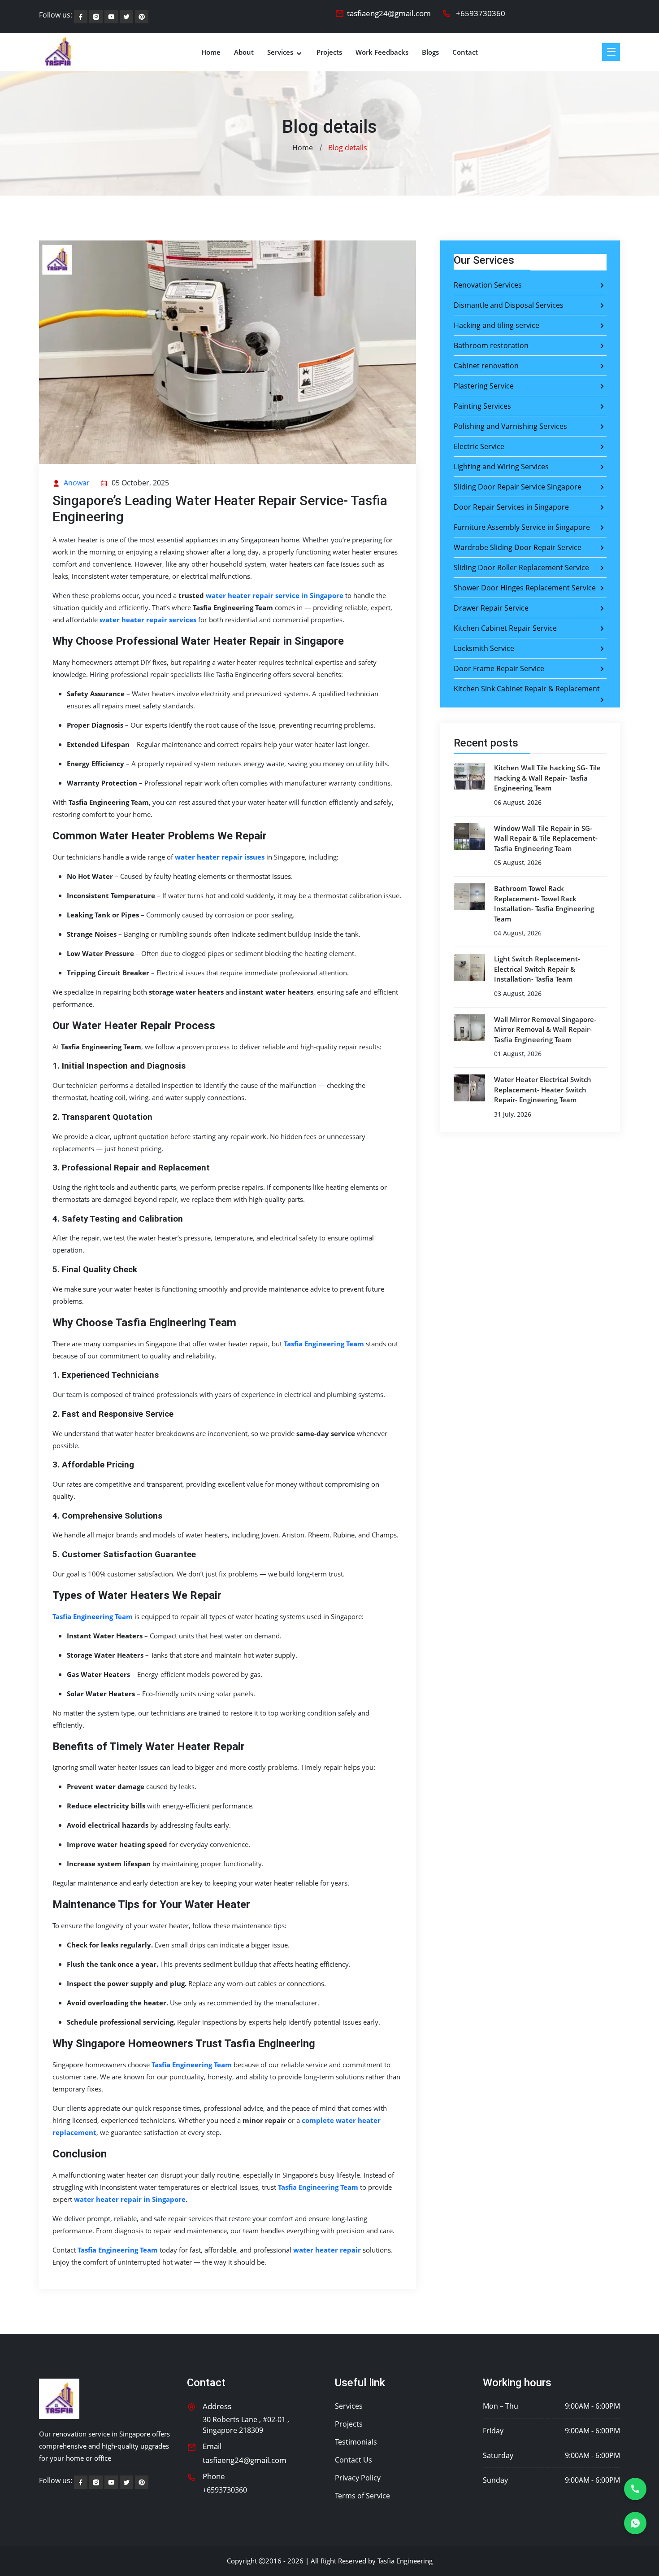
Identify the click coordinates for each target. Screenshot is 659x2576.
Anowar (76, 483)
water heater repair (327, 2250)
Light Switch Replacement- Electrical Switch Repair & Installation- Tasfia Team (537, 969)
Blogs (430, 52)
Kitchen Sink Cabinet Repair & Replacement (527, 689)
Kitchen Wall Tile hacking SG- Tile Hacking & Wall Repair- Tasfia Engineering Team (547, 778)
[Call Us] (635, 2489)
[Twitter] (142, 17)
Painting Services (482, 406)
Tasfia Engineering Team (324, 1344)
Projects (329, 52)
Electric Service (479, 446)
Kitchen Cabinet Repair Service (505, 628)
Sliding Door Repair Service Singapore (518, 487)
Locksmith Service (484, 648)
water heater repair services (148, 620)
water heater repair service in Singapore (275, 595)
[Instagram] (96, 17)
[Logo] (59, 2399)
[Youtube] (111, 17)
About (244, 52)
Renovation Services (488, 285)
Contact (465, 52)
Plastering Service (484, 386)
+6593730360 (481, 13)
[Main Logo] (58, 52)
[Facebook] (81, 17)
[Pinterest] (126, 17)
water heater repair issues (220, 857)
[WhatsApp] (635, 2523)
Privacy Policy (358, 2478)
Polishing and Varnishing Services (510, 426)
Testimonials (356, 2442)
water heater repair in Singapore (130, 2199)
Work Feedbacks (382, 52)
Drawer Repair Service (491, 608)
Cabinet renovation (486, 366)
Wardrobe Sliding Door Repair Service (518, 547)
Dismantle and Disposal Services (509, 305)
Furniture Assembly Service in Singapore (522, 527)
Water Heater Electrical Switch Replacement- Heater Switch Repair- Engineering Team (543, 1089)
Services (281, 52)
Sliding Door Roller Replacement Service (521, 568)
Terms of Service (362, 2496)
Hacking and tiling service (496, 325)
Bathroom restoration (491, 345)
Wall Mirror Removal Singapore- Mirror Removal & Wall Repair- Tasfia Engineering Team (545, 1029)
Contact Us (353, 2460)
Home (211, 52)
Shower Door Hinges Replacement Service (525, 588)
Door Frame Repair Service (499, 668)
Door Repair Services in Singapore (511, 507)
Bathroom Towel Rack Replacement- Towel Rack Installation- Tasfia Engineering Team (544, 904)
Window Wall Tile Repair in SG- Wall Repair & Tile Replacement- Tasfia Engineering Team (546, 838)
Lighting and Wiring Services (501, 467)
